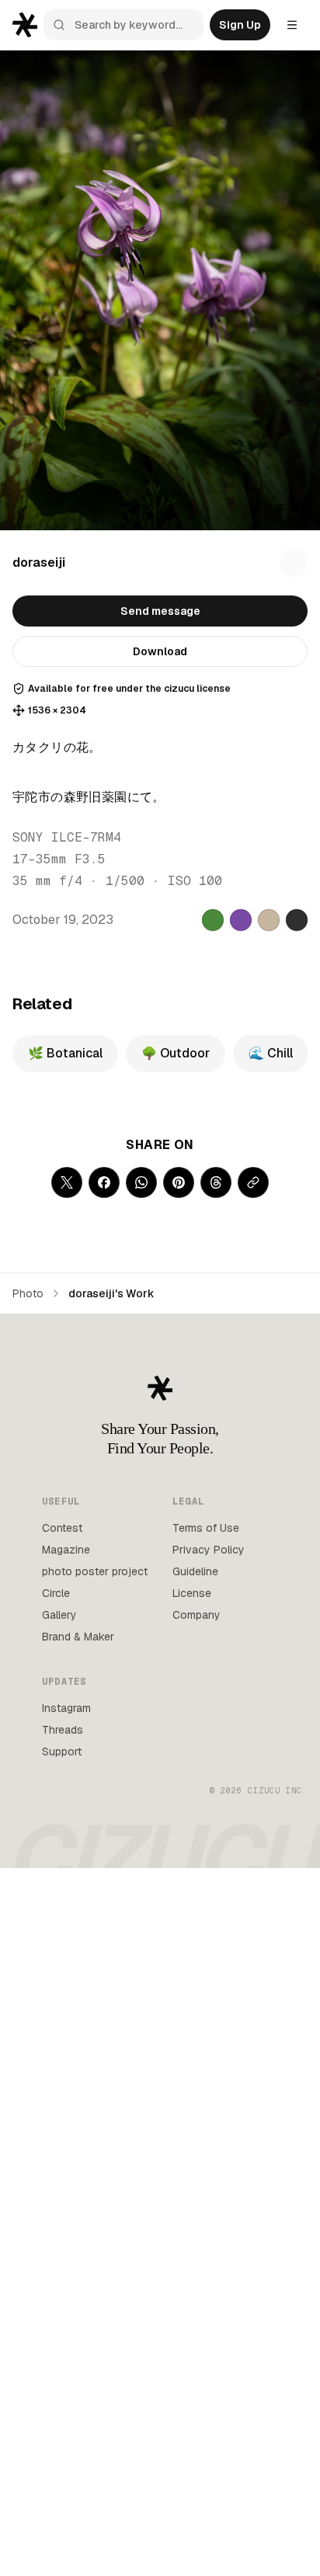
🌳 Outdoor (176, 1053)
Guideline (195, 1571)
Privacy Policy (209, 1550)
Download (160, 651)
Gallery (59, 1615)
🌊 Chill (271, 1053)
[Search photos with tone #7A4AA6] (241, 920)
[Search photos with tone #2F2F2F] (297, 920)
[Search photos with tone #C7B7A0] (269, 920)
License (192, 1593)
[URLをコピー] (253, 1182)
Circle (56, 1593)
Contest (62, 1528)
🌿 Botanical (65, 1053)
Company (197, 1615)
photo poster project (95, 1571)
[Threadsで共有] (216, 1182)
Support (62, 1751)
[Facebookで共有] (104, 1182)
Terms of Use (206, 1528)
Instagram (66, 1708)
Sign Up (240, 25)
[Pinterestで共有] (179, 1182)
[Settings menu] (292, 25)
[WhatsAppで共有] (141, 1182)
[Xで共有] (67, 1182)
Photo (28, 1293)
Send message (160, 611)
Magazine (66, 1550)
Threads (63, 1730)
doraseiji (39, 562)
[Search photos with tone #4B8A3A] (213, 920)
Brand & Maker (78, 1637)
